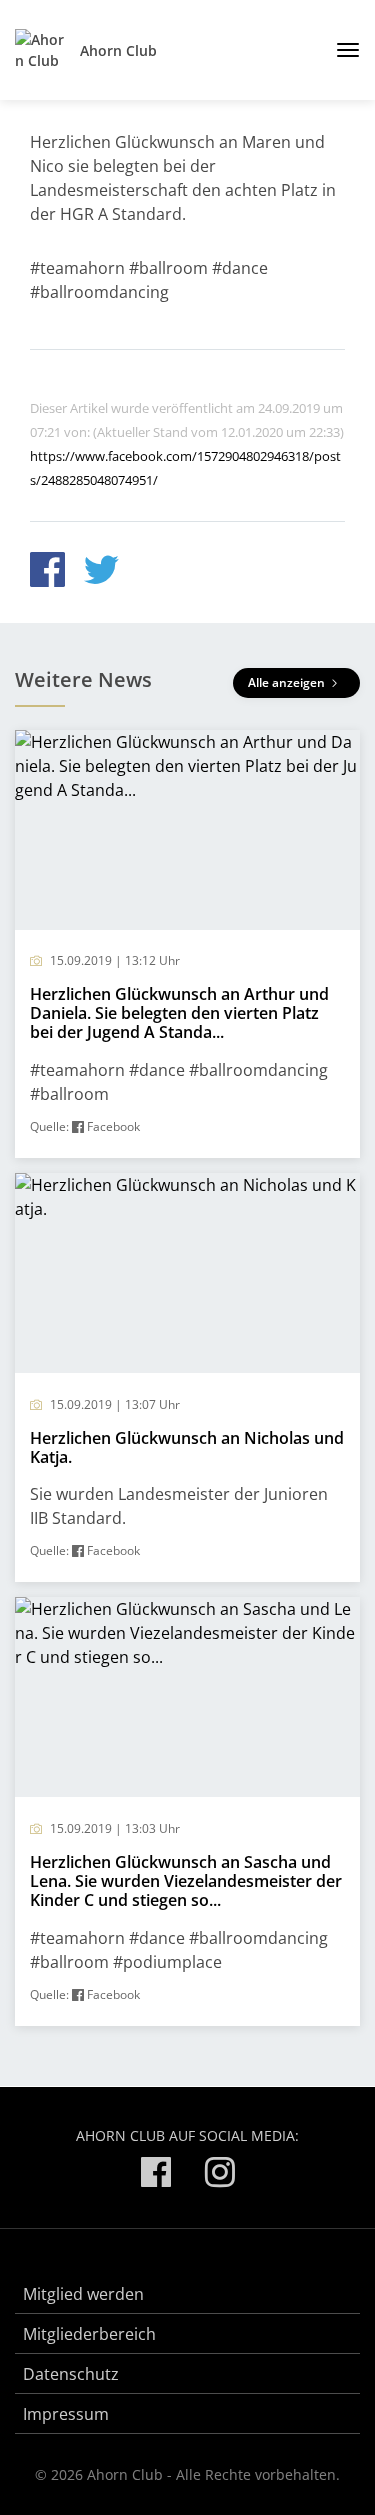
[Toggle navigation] (340, 50)
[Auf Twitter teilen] (101, 572)
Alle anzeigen (288, 682)
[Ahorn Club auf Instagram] (220, 2175)
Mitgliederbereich (89, 2334)
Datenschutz (71, 2374)
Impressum (66, 2414)
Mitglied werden (83, 2294)
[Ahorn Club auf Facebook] (156, 2175)
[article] (187, 944)
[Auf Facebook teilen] (47, 572)
